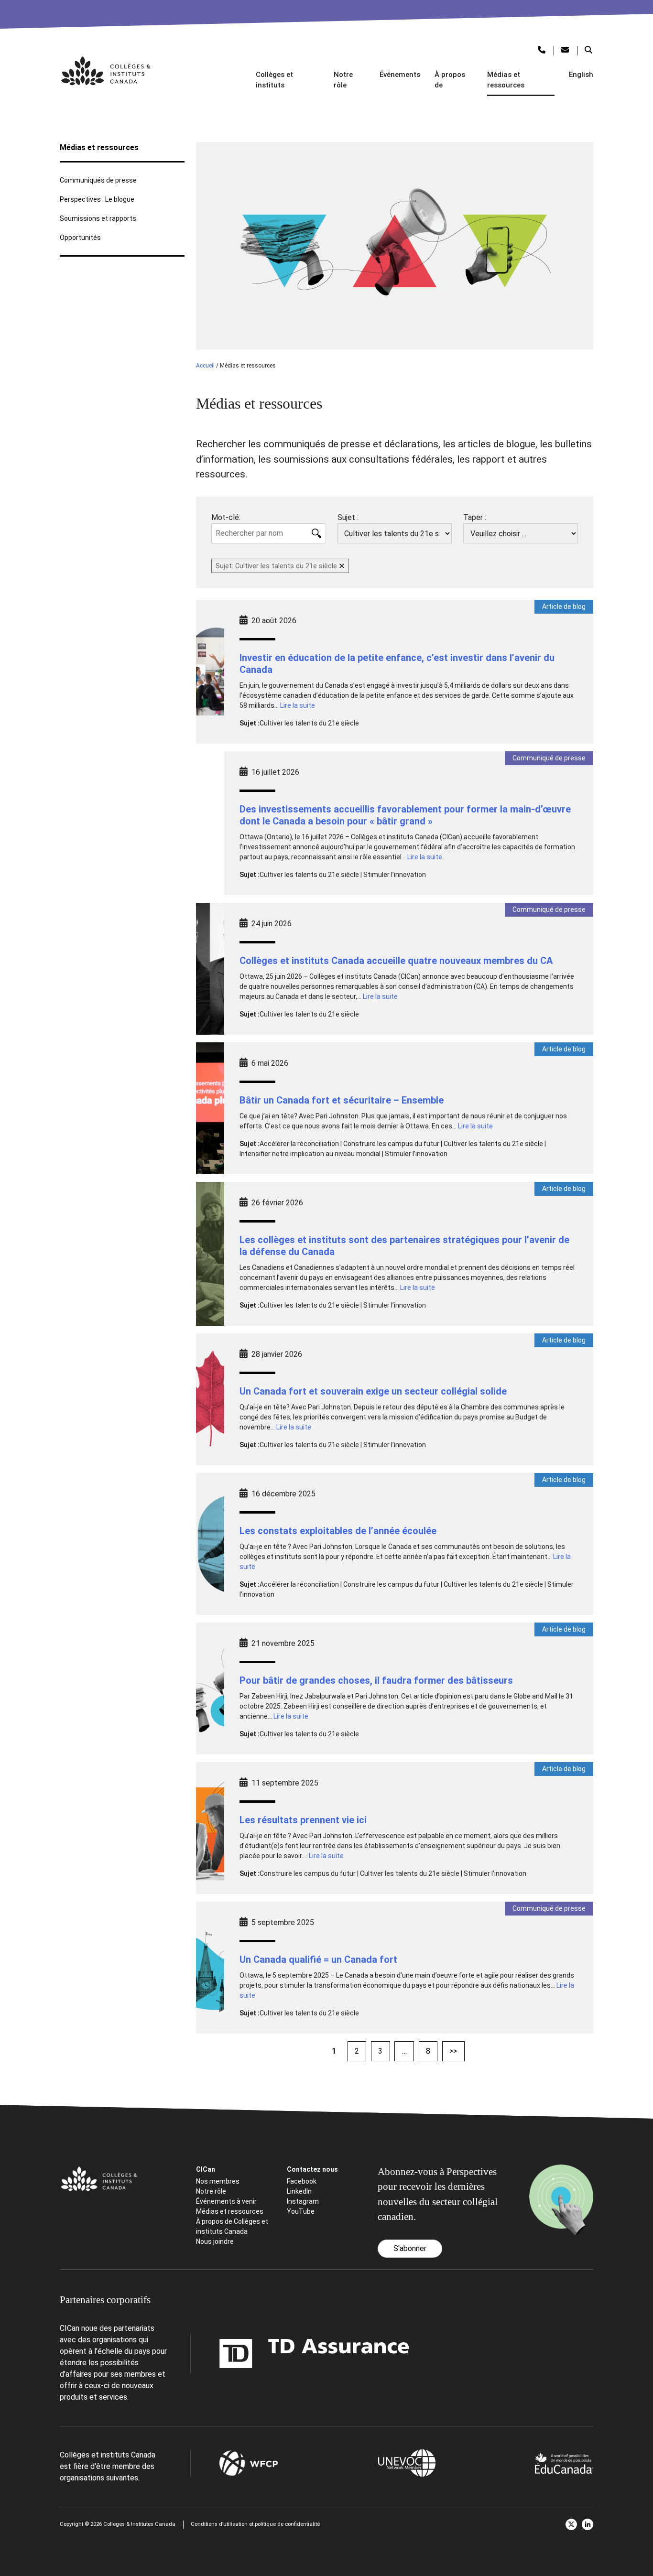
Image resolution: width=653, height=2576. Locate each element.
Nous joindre (215, 2241)
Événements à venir (226, 2201)
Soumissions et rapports (98, 218)
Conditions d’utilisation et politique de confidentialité (255, 2524)
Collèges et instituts (274, 80)
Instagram (303, 2201)
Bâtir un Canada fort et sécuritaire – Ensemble (342, 1100)
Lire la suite (298, 705)
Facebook (302, 2181)
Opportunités (80, 238)
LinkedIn (299, 2191)
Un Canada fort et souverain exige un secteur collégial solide (373, 1391)
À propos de (450, 80)
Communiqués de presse (98, 180)
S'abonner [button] (410, 2248)
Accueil (205, 366)
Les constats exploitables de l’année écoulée (338, 1531)
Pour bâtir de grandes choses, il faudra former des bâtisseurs (376, 1680)
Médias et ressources (506, 80)
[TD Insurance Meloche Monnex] (254, 2354)
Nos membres (218, 2181)
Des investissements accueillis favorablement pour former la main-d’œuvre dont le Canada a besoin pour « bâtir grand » (405, 815)
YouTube (301, 2211)
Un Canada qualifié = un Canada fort (318, 1959)
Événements (400, 75)
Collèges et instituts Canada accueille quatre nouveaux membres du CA (396, 961)
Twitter (571, 2524)
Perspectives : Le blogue (97, 199)
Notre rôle (343, 80)
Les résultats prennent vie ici (303, 1820)
